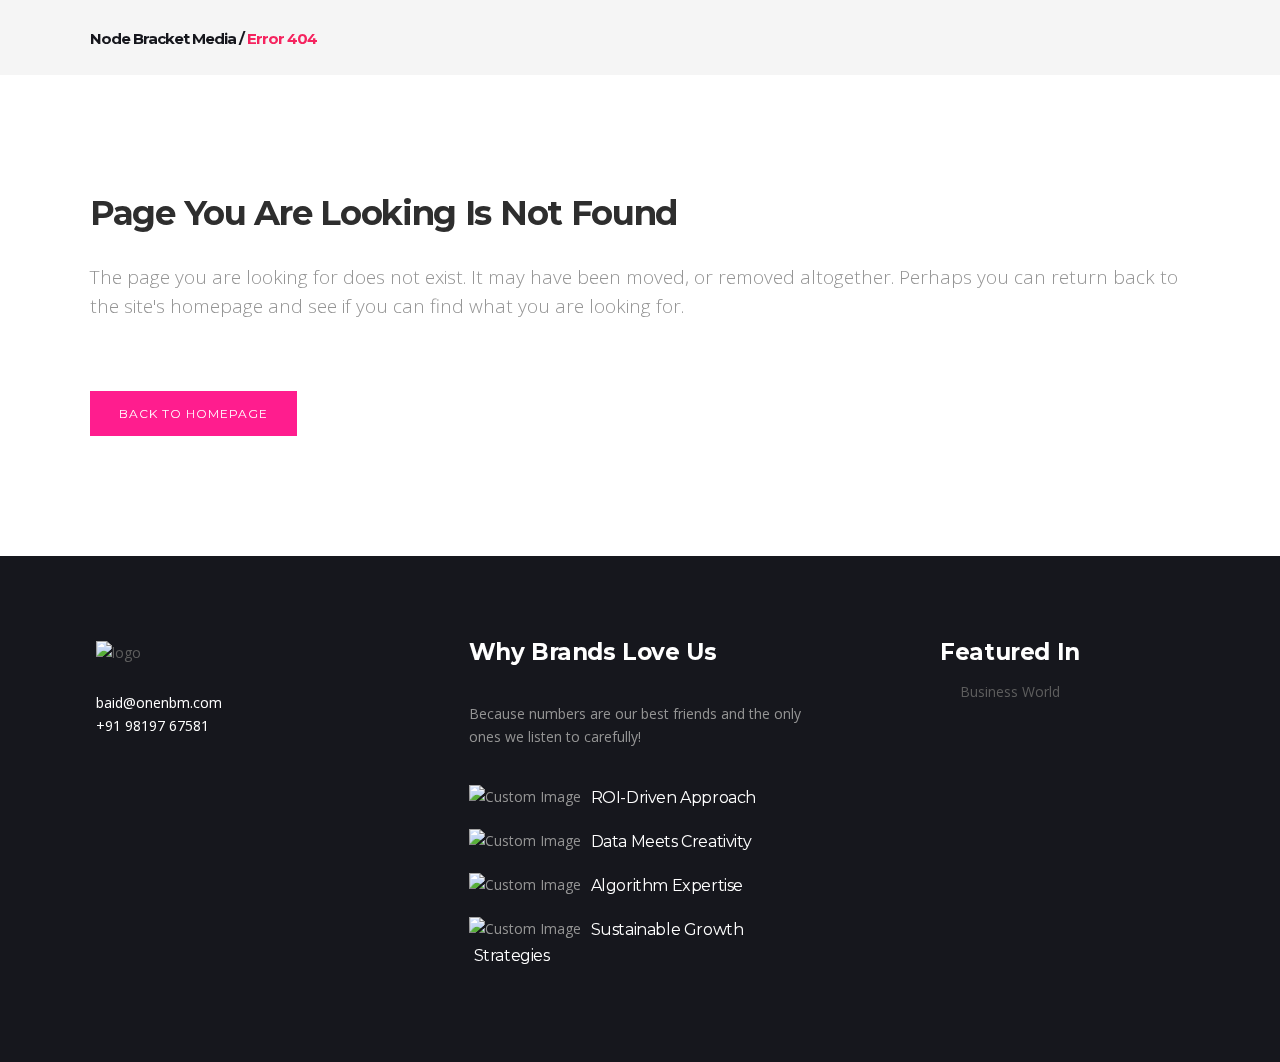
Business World (1010, 691)
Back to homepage (193, 413)
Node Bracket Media (163, 38)
